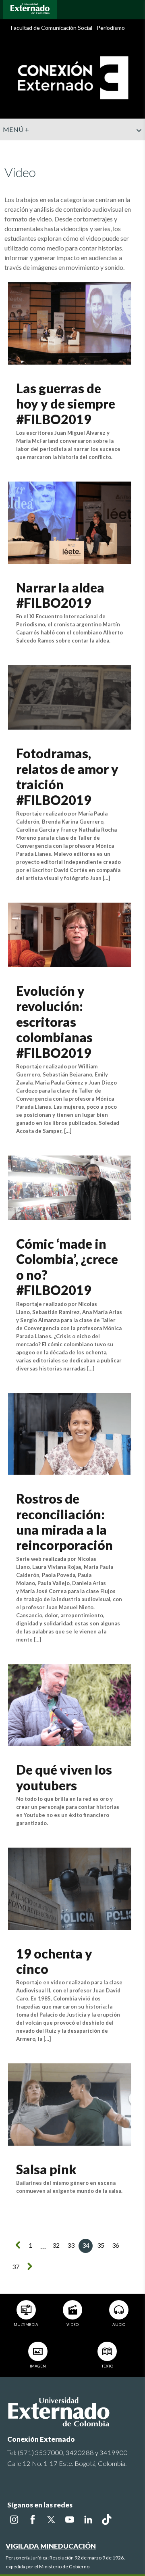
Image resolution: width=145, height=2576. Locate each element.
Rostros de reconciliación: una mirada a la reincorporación (64, 1522)
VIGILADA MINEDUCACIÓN (51, 2546)
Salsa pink (46, 2169)
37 (16, 2266)
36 (116, 2245)
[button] (136, 146)
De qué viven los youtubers (64, 1777)
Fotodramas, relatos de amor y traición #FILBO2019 (67, 776)
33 (71, 2245)
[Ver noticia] (69, 322)
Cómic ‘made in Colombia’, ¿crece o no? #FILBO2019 (67, 1267)
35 (101, 2245)
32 (56, 2245)
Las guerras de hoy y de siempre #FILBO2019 (66, 404)
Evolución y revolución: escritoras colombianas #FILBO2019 (54, 1022)
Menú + (16, 129)
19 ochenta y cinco (54, 1961)
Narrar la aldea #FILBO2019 (60, 595)
